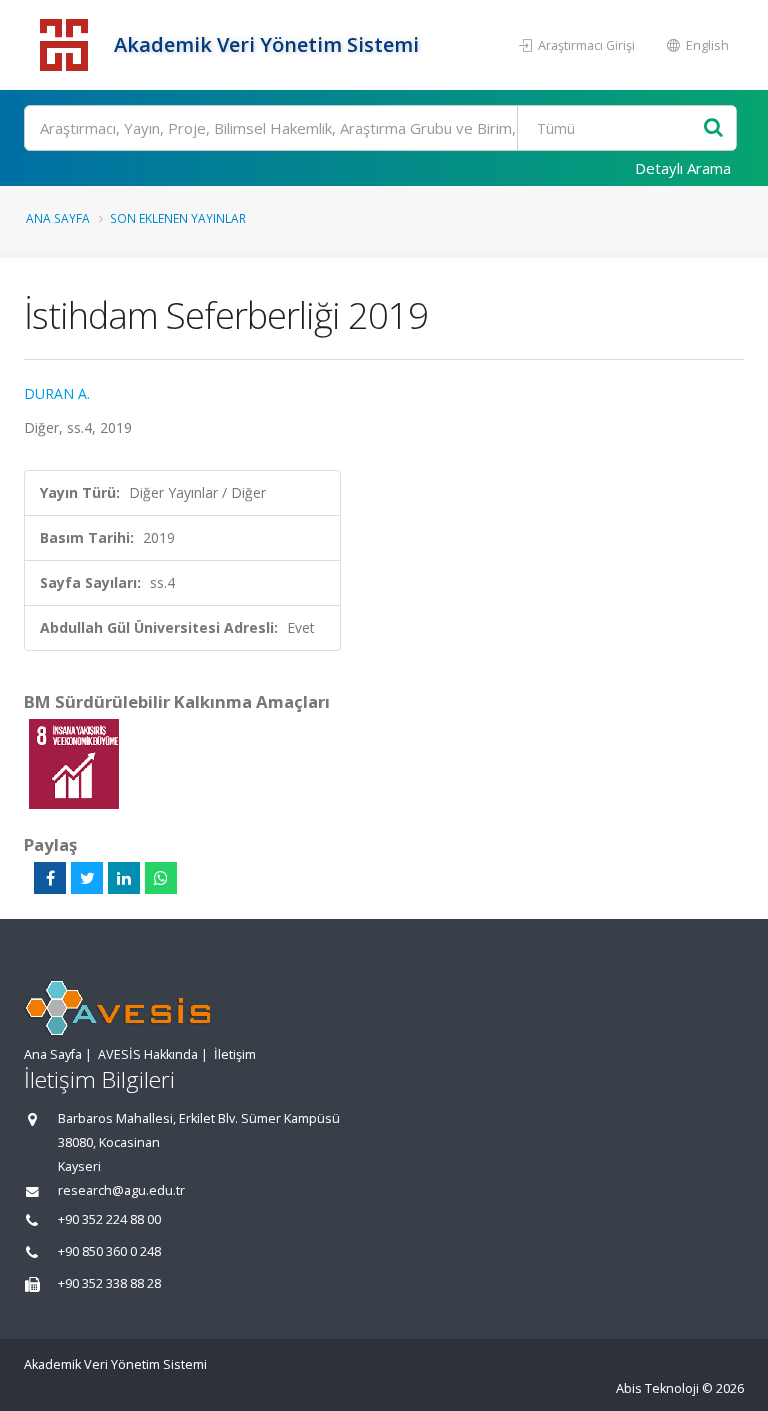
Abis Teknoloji (657, 1388)
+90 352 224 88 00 (109, 1219)
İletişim (235, 1054)
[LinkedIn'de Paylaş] (124, 878)
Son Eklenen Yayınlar (178, 218)
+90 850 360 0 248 (109, 1251)
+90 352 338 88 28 (109, 1283)
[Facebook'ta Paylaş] (50, 878)
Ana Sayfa (58, 218)
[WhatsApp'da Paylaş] (161, 878)
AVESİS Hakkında (148, 1054)
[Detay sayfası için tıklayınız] (74, 762)
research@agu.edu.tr (121, 1190)
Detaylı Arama (683, 168)
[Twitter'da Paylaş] (87, 878)
